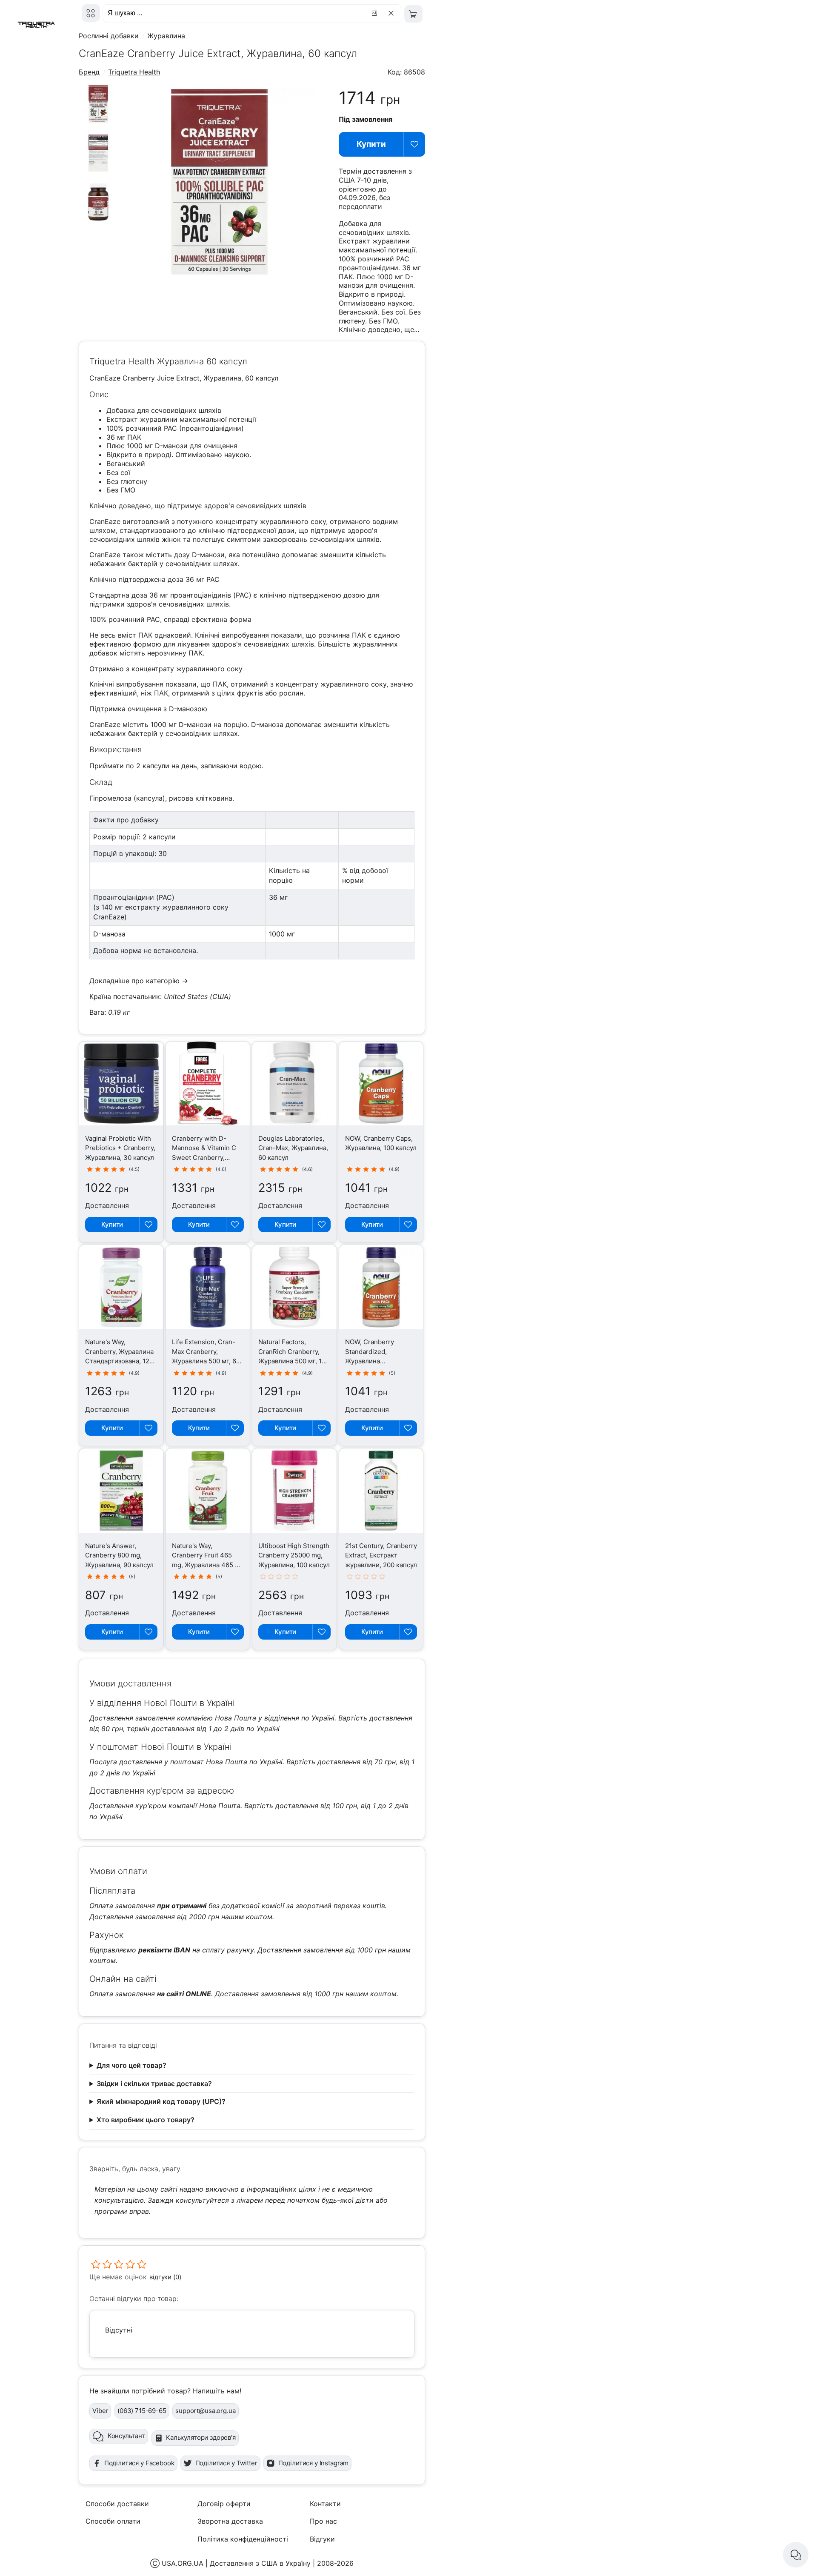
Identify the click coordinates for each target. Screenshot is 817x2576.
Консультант (126, 2436)
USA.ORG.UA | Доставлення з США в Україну (236, 2563)
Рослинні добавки (109, 36)
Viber (100, 2411)
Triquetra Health (134, 72)
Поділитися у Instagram (314, 2463)
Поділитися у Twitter (226, 2463)
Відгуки (322, 2539)
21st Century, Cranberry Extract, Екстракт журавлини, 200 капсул (381, 1555)
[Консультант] (796, 2555)
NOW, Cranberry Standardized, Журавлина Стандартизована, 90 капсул (378, 1361)
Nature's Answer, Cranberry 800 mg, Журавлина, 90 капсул (119, 1555)
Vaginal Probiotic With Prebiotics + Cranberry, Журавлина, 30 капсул (120, 1148)
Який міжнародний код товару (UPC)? (161, 2101)
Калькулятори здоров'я (201, 2437)
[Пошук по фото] (376, 13)
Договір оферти (224, 2504)
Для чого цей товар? (131, 2065)
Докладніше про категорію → (139, 981)
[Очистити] (393, 13)
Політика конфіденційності (243, 2539)
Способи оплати (113, 2521)
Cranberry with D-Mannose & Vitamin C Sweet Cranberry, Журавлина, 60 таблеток (204, 1158)
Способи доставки (117, 2504)
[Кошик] (413, 14)
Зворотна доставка (230, 2521)
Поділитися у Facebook (139, 2463)
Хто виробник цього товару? (146, 2120)
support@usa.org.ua (205, 2411)
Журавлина (166, 36)
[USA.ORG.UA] (91, 13)
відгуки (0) (165, 2277)
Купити (371, 144)
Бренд (89, 72)
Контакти (325, 2504)
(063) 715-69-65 (142, 2411)
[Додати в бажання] (414, 144)
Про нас (323, 2521)
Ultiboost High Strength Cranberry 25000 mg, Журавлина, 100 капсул (294, 1555)
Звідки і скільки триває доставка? (154, 2084)
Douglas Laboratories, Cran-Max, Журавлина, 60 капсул (293, 1148)
